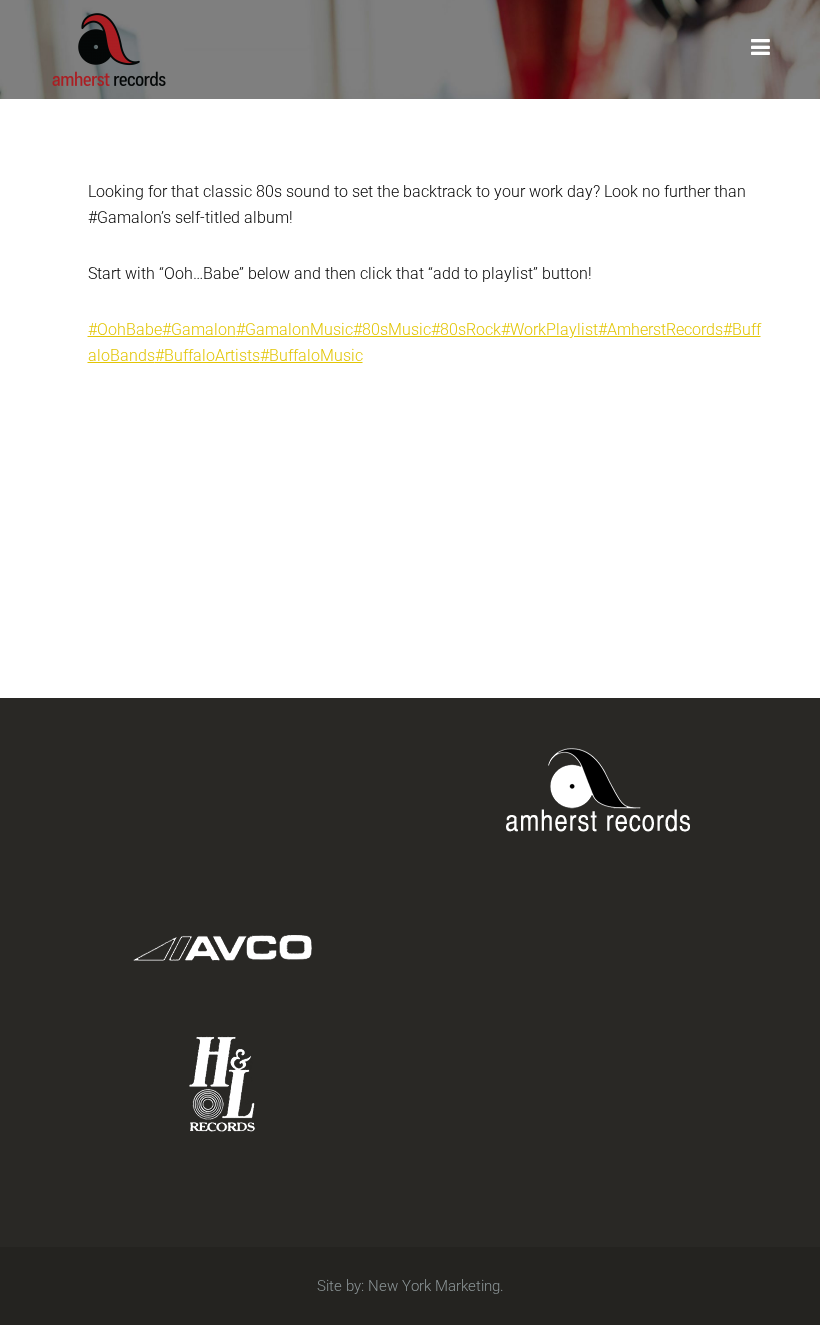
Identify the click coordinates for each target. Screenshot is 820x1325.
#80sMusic (392, 329)
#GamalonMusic (294, 329)
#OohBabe (125, 329)
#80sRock (466, 329)
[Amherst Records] (109, 46)
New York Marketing (434, 1286)
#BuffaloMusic (311, 355)
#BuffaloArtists (207, 355)
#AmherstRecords (660, 329)
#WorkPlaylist (549, 329)
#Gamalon (199, 329)
